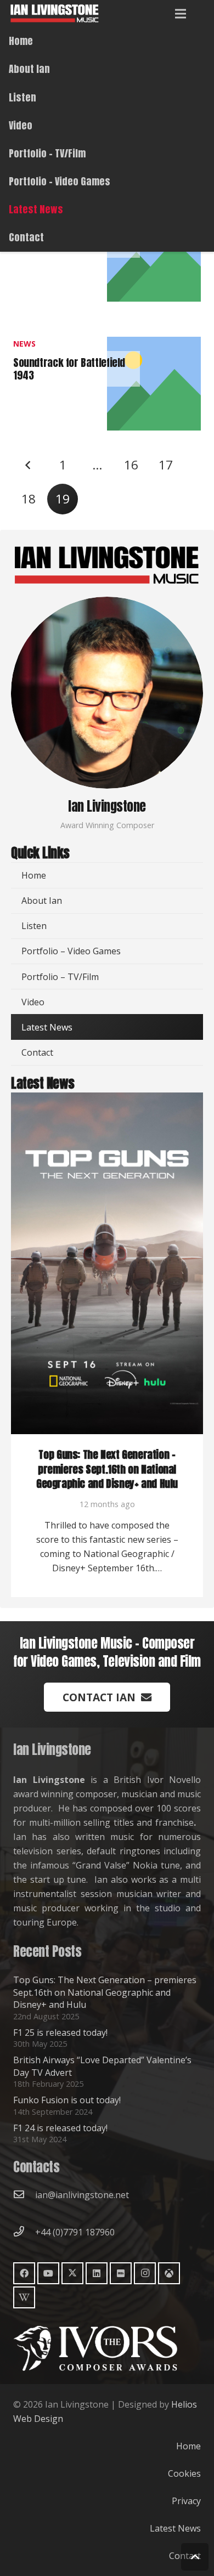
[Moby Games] (169, 2273)
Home (34, 875)
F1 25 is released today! (60, 2033)
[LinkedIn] (97, 2273)
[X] (72, 2273)
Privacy (186, 2501)
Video (33, 1002)
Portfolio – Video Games (71, 951)
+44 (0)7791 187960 (75, 2232)
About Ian (42, 901)
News (24, 344)
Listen (34, 926)
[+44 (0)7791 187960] (24, 2232)
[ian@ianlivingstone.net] (24, 2195)
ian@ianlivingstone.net (82, 2195)
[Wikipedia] (24, 2297)
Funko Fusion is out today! (67, 2100)
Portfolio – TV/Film (60, 977)
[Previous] (29, 465)
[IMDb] (121, 2273)
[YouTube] (48, 2273)
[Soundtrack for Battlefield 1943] (154, 344)
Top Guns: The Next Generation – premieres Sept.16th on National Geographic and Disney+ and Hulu (107, 1469)
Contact (37, 1052)
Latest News (47, 1027)
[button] (181, 14)
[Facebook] (24, 2273)
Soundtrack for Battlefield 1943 (69, 369)
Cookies (184, 2473)
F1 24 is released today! (60, 2128)
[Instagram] (145, 2273)
